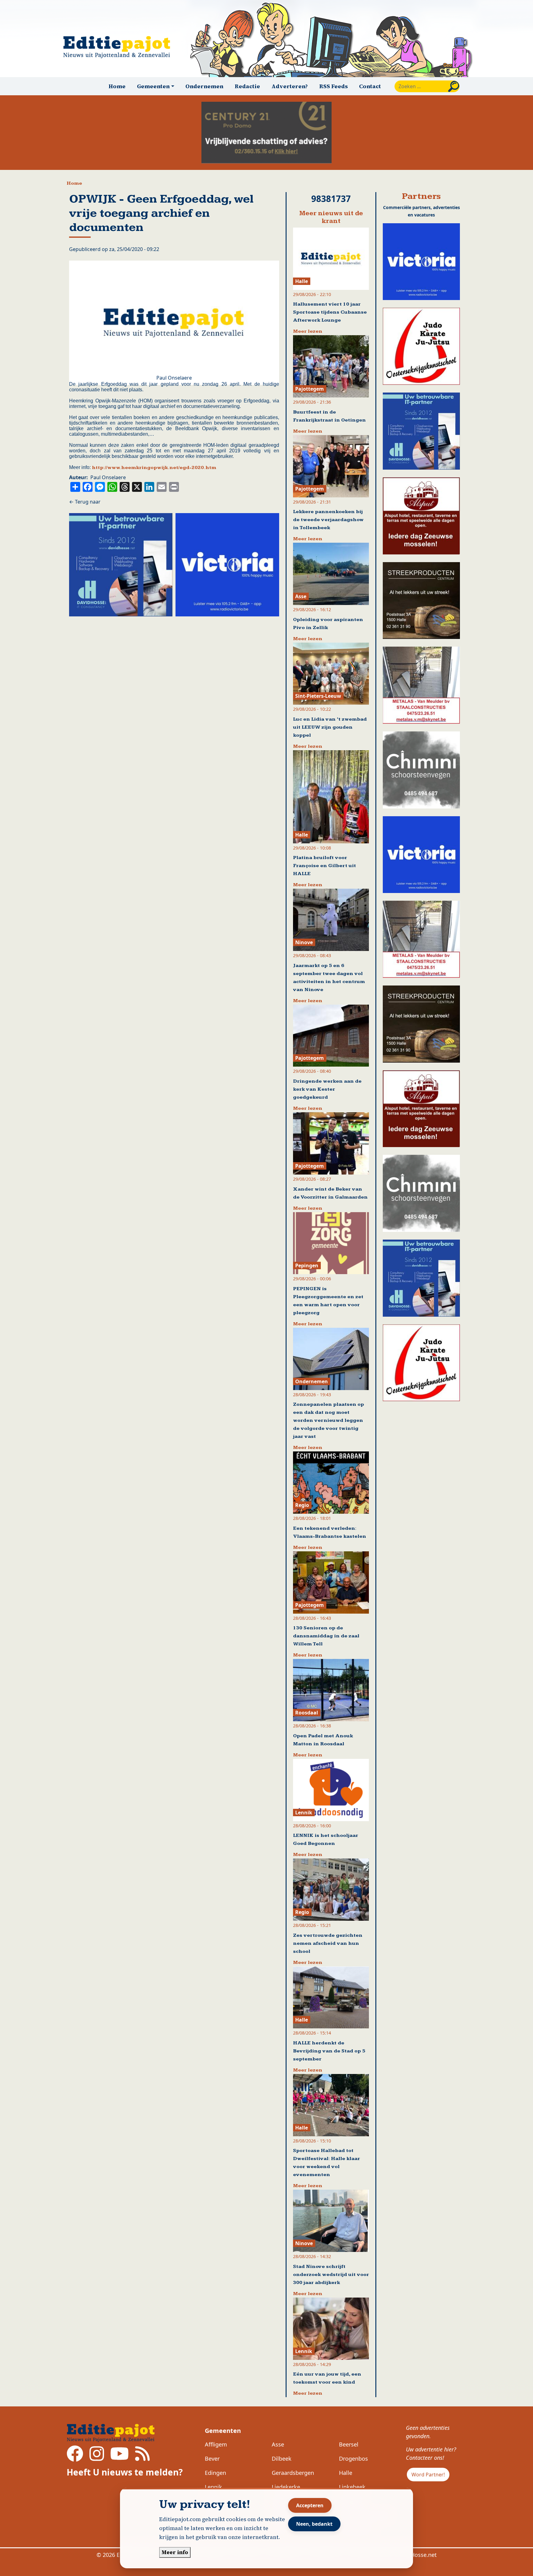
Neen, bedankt (314, 2524)
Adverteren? (290, 86)
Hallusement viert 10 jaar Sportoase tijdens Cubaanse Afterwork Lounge (330, 312)
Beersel (349, 2444)
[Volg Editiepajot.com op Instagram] (97, 2458)
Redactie (247, 86)
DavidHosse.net (416, 2555)
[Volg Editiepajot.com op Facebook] (75, 2458)
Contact (370, 86)
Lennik (213, 2487)
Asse (278, 2444)
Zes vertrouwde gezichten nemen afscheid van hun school (328, 1943)
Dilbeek (282, 2459)
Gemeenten (223, 2431)
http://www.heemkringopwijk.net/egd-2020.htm (154, 468)
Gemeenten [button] (153, 86)
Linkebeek (352, 2487)
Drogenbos (353, 2459)
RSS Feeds (334, 86)
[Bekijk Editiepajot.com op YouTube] (120, 2458)
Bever (212, 2459)
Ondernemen (204, 86)
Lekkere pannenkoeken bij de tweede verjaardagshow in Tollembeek (328, 520)
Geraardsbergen (293, 2473)
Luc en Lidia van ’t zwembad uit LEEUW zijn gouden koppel (330, 727)
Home (117, 86)
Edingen (215, 2473)
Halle (346, 2473)
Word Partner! (428, 2475)
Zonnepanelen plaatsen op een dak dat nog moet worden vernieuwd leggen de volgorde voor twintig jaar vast (328, 1420)
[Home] (119, 47)
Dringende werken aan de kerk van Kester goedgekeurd (327, 1089)
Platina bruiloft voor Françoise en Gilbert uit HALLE (324, 866)
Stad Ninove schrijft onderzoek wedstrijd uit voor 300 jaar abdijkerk (331, 2275)
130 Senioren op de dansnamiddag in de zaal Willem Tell (326, 1636)
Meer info (175, 2552)
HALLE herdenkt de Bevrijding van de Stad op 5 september (329, 2051)
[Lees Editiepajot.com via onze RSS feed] (142, 2458)
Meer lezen (308, 331)
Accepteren (310, 2505)
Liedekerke (286, 2487)
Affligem (216, 2444)
